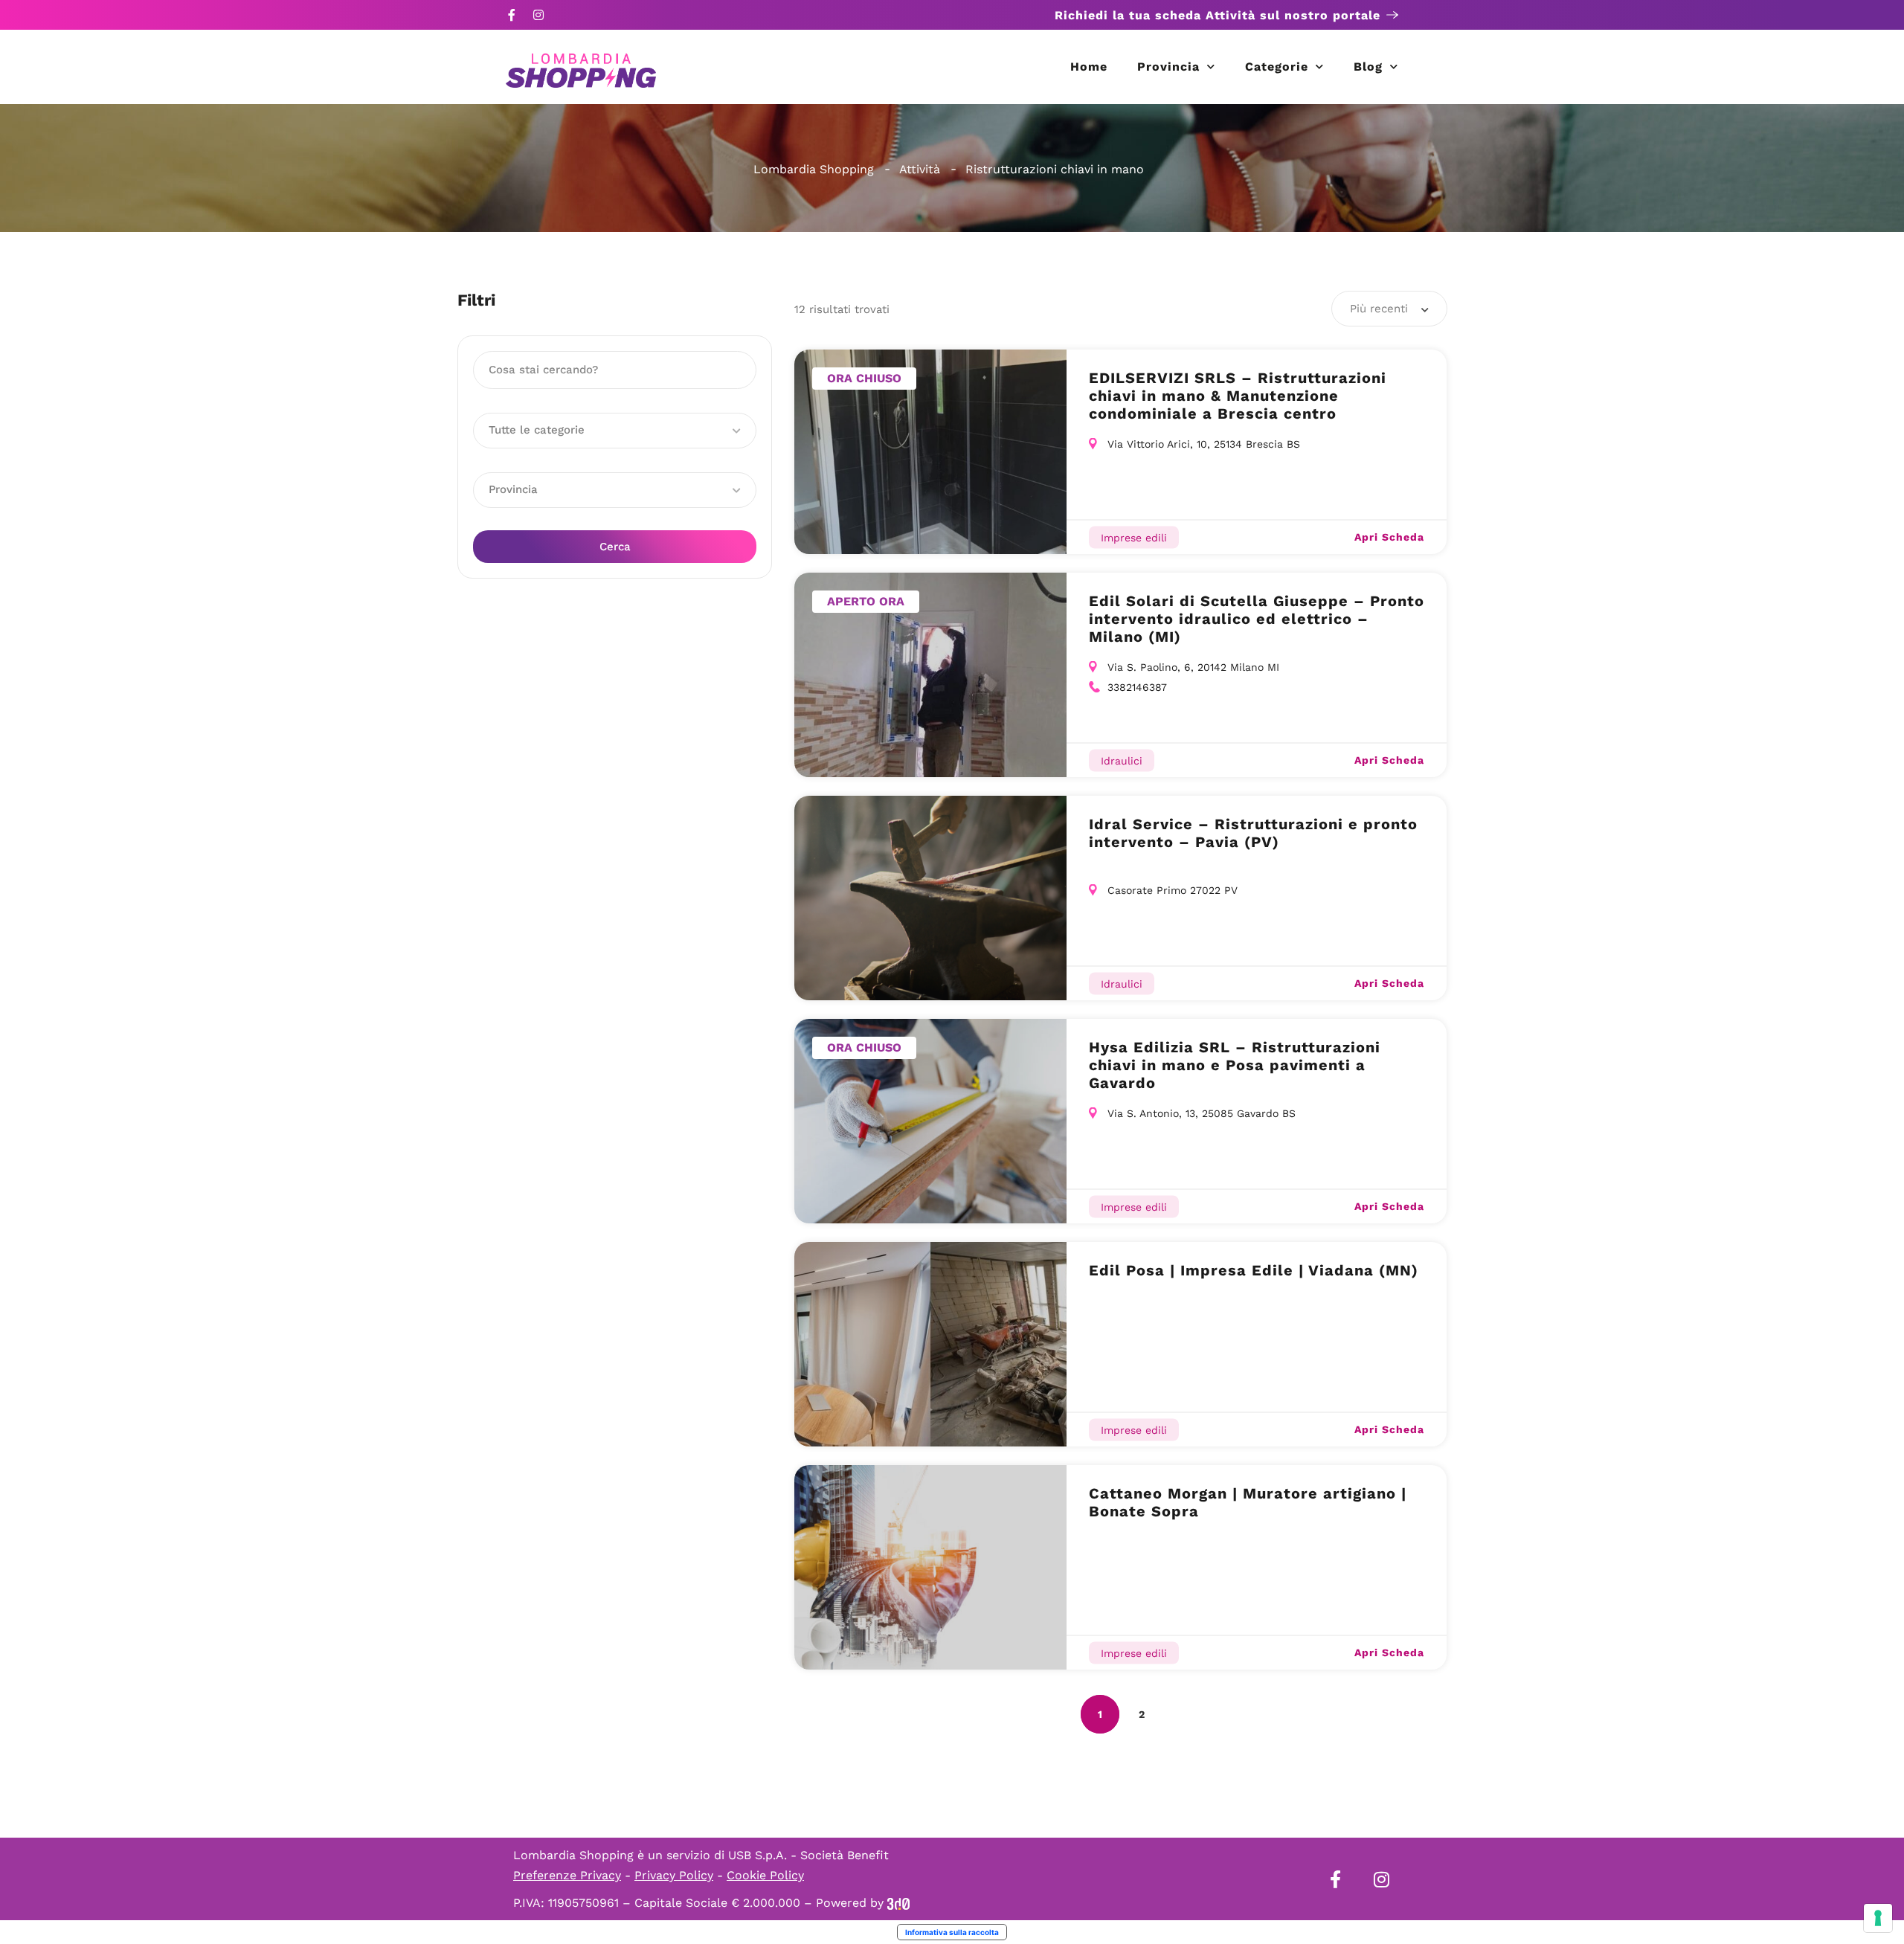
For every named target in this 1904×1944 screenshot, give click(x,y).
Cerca (615, 547)
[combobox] (1389, 309)
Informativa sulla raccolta (952, 1932)
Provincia (1168, 67)
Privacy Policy (674, 1875)
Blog (1368, 67)
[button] (615, 431)
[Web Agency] (898, 1903)
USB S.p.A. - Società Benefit (808, 1855)
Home (1089, 67)
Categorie (1277, 67)
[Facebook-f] (512, 15)
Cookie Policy (765, 1875)
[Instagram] (538, 15)
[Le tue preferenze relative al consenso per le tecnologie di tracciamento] (1878, 1918)
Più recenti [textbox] (1379, 309)
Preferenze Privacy (567, 1875)
